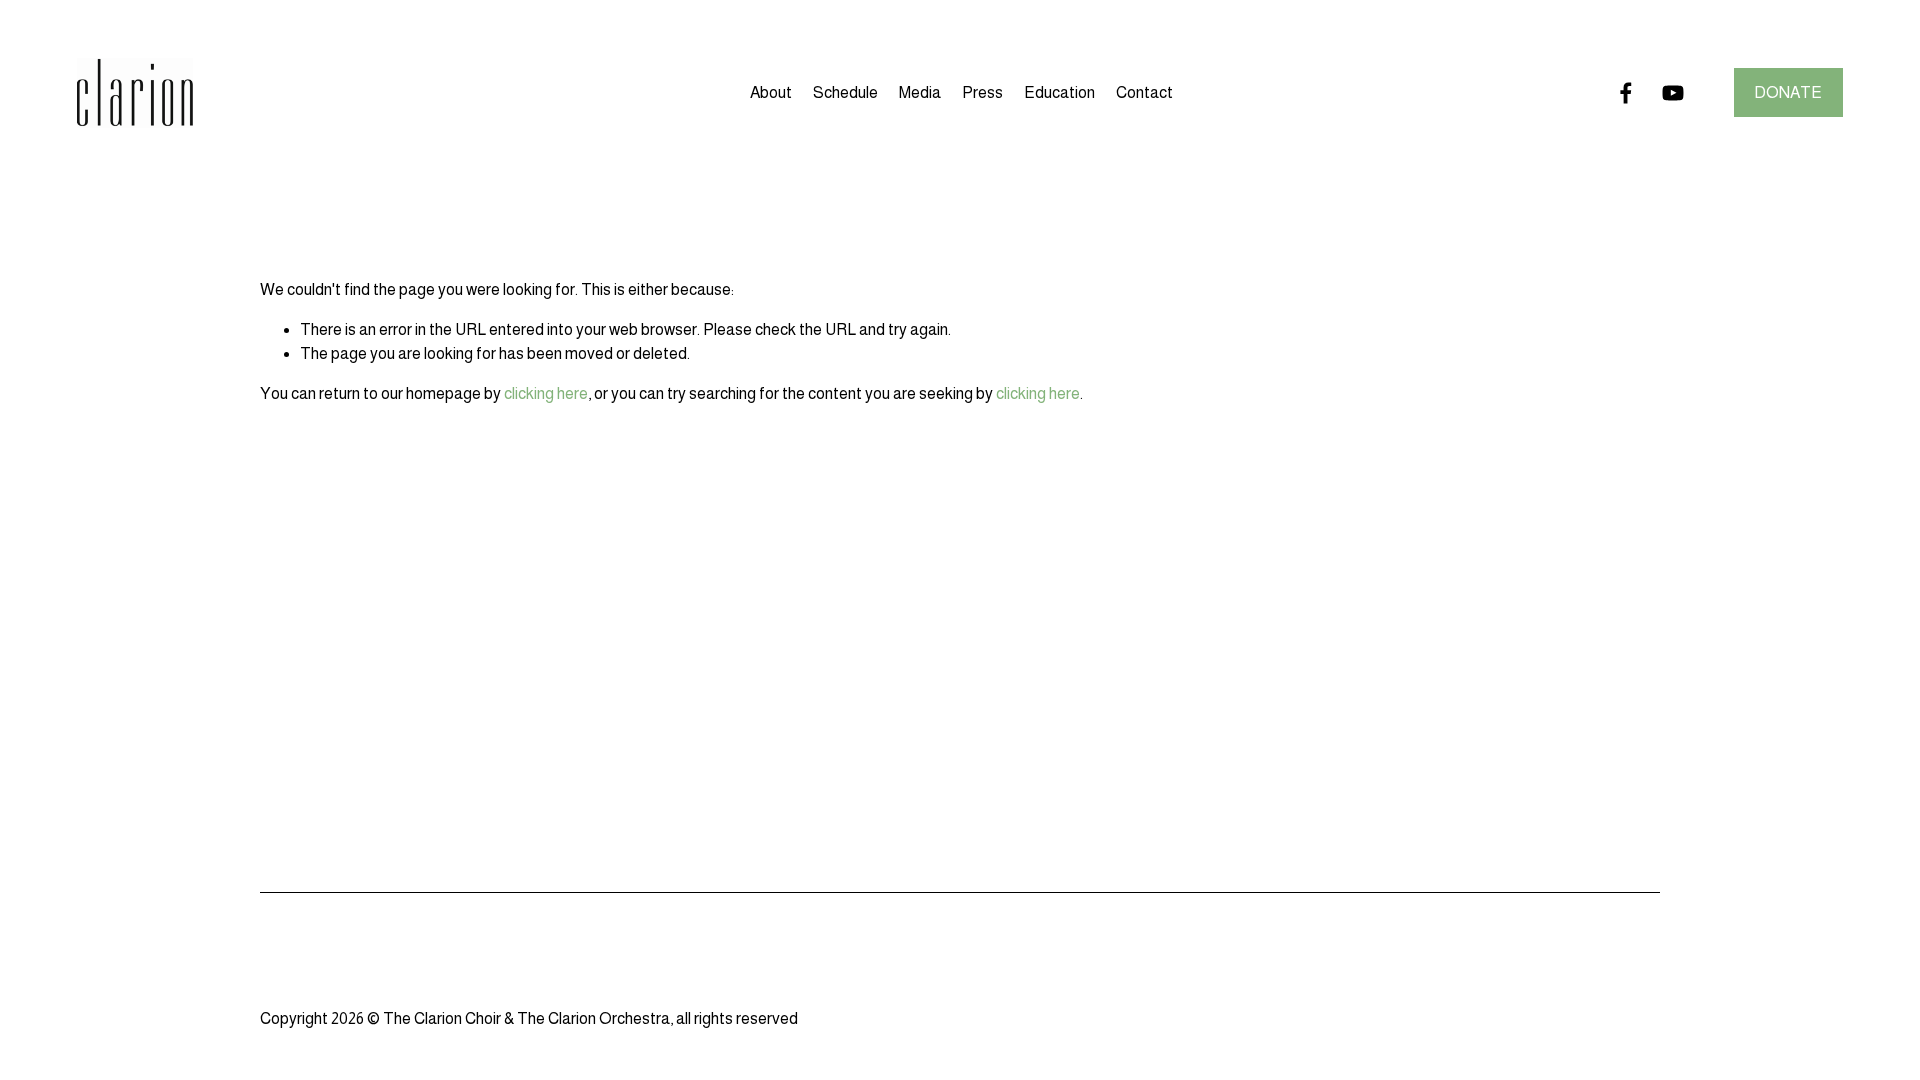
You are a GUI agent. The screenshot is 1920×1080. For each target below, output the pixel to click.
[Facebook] (1626, 93)
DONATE (1788, 92)
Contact (1144, 92)
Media (920, 92)
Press (982, 92)
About (771, 92)
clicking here (546, 393)
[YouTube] (1673, 93)
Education (1059, 92)
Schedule (845, 92)
